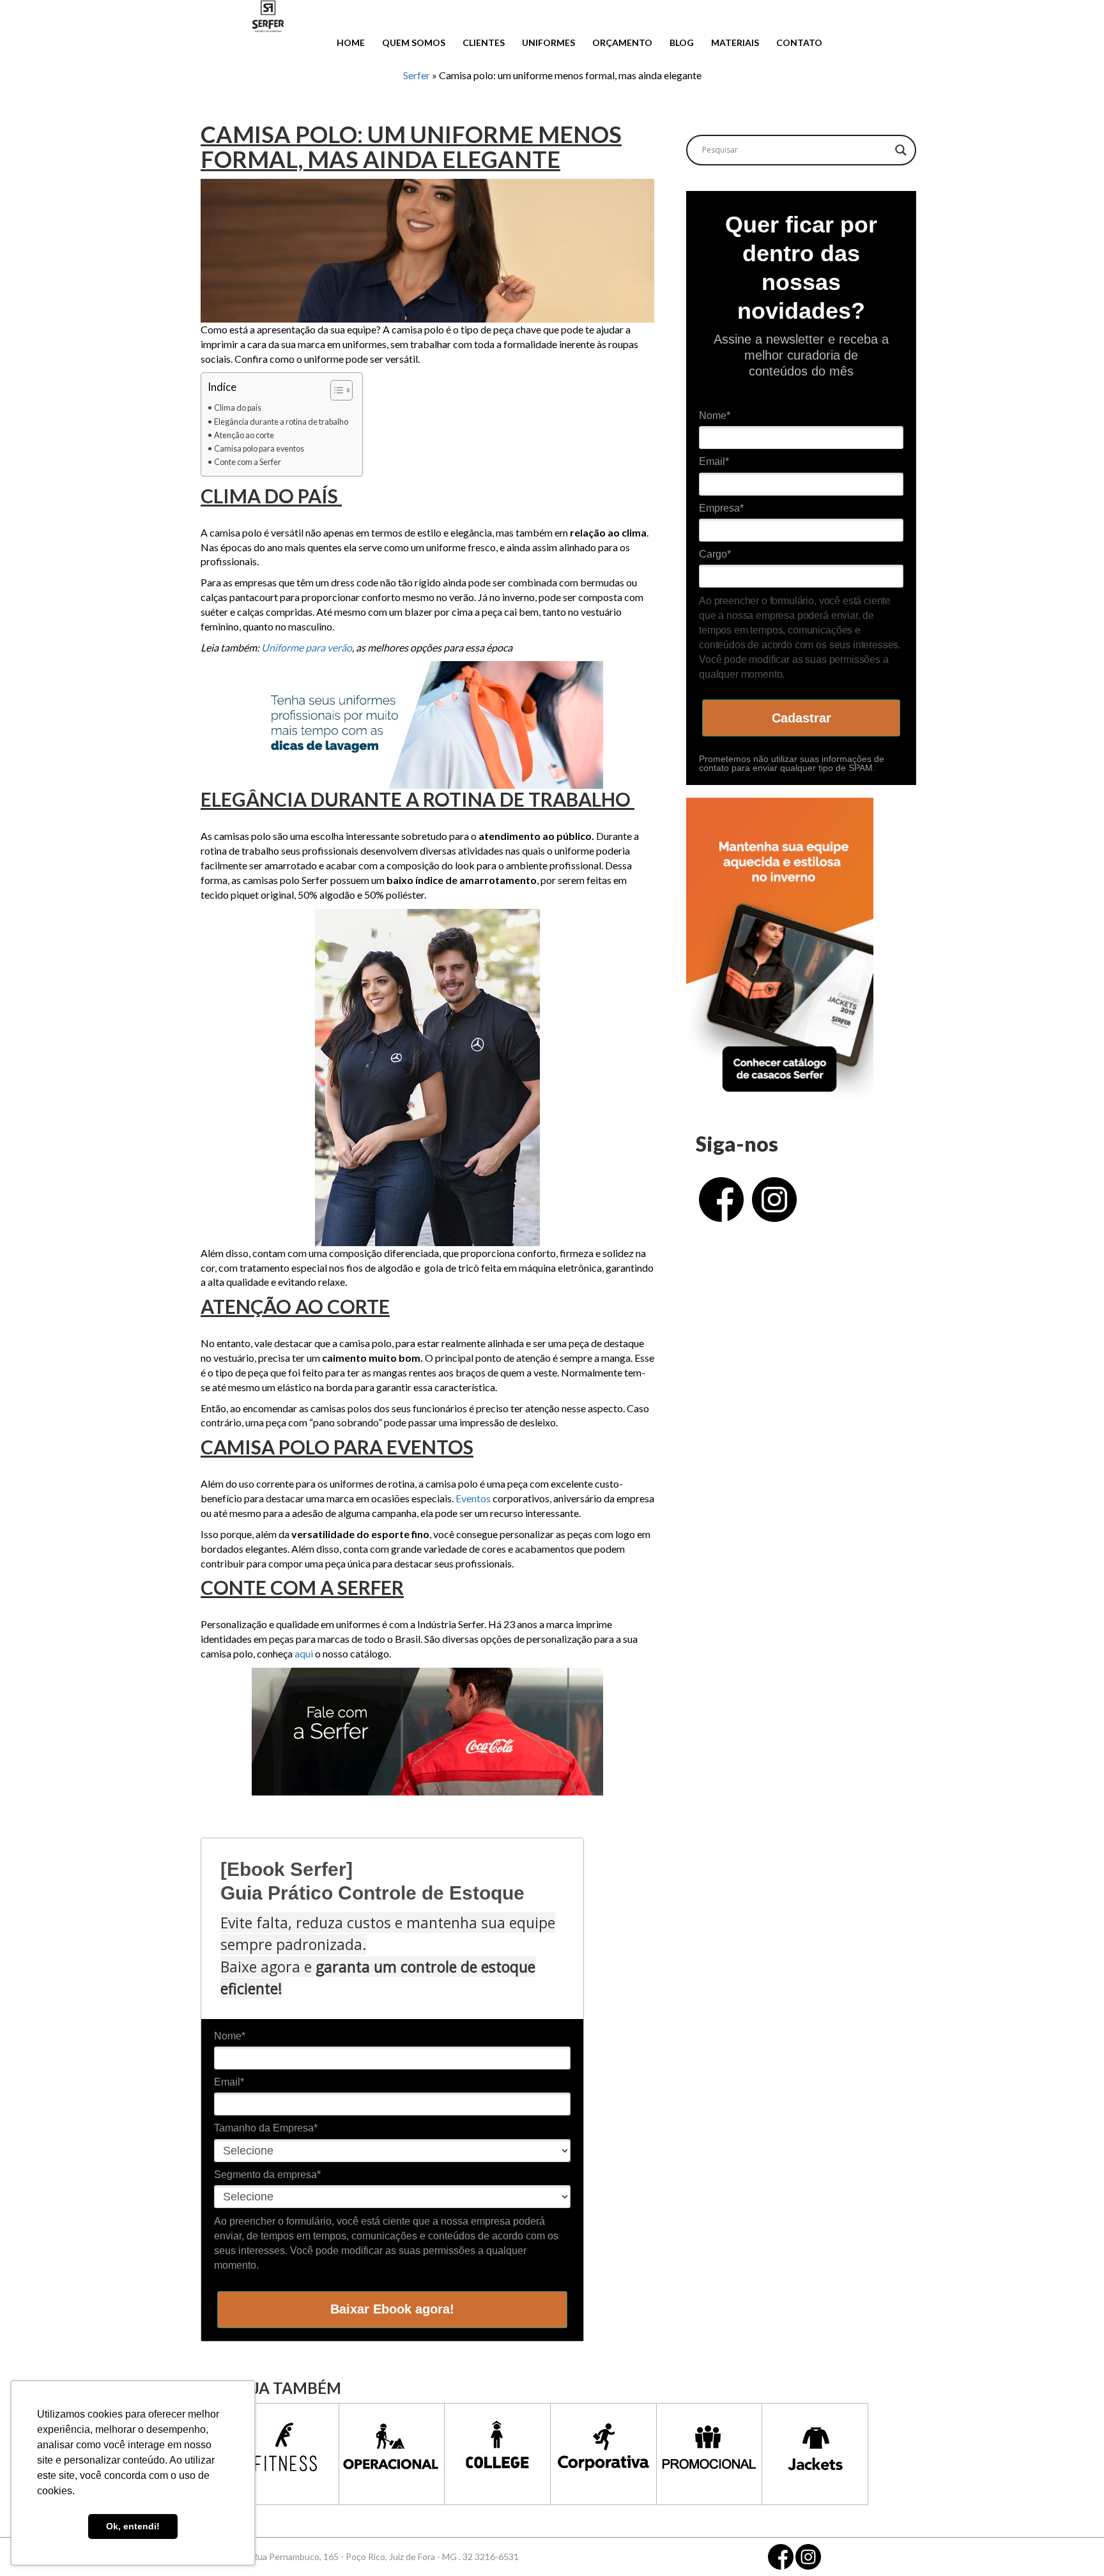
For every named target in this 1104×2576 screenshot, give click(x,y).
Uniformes (548, 42)
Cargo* (715, 554)
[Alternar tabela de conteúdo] (335, 390)
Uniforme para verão (307, 647)
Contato (799, 42)
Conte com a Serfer (248, 462)
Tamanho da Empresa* (266, 2128)
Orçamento (622, 42)
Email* (229, 2082)
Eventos (473, 1498)
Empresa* (721, 508)
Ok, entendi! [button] (133, 2526)
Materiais (735, 42)
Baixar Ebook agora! (392, 2309)
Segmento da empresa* (267, 2175)
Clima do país (238, 408)
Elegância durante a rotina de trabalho (282, 422)
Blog (682, 42)
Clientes (484, 42)
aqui (305, 1653)
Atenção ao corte (244, 435)
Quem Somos (414, 42)
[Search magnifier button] (901, 150)
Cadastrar (801, 718)
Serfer (417, 75)
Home (351, 42)
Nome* (230, 2036)
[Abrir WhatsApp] (1072, 2544)
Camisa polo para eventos (259, 449)
